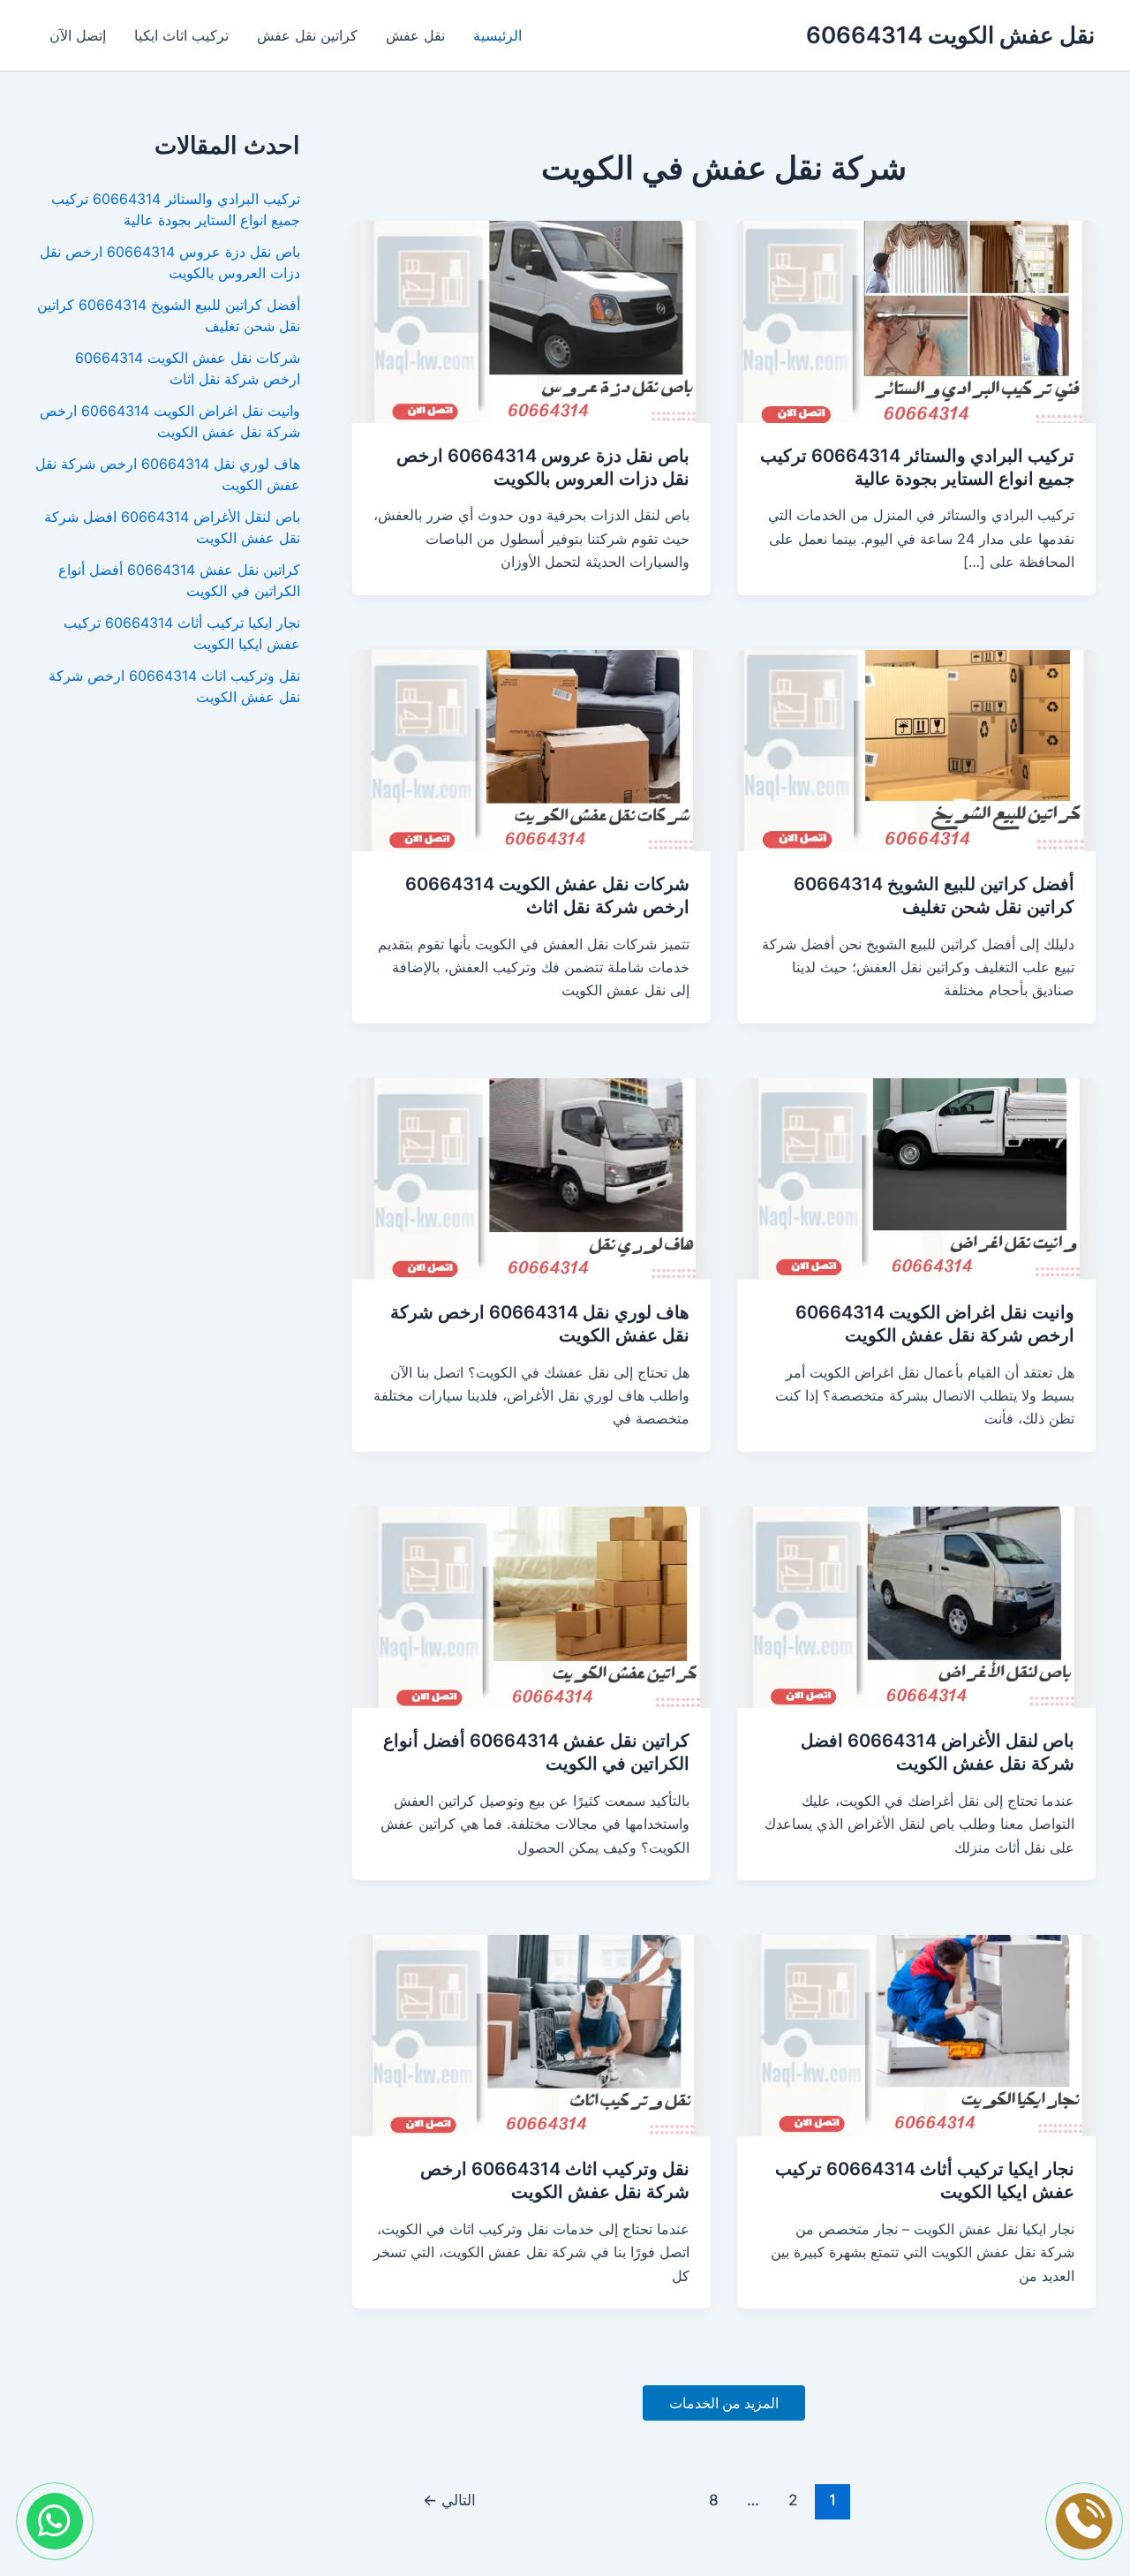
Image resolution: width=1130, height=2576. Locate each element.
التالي (449, 2500)
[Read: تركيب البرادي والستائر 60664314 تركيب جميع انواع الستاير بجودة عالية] (916, 321)
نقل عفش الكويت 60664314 (950, 35)
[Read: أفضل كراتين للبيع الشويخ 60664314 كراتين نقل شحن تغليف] (916, 749)
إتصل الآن (78, 35)
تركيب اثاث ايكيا (181, 35)
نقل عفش (415, 35)
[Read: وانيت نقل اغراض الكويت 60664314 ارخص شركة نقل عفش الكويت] (916, 1177)
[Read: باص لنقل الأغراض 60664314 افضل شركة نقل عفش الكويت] (916, 1605)
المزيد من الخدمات (724, 2403)
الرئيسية (497, 35)
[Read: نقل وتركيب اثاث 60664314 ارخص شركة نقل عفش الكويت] (531, 2035)
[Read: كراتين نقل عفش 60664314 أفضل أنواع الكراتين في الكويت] (531, 1605)
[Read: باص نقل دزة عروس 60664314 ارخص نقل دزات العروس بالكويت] (531, 321)
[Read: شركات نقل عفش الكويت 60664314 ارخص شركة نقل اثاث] (531, 749)
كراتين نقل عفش (307, 35)
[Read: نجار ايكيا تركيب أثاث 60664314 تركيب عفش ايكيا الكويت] (916, 2035)
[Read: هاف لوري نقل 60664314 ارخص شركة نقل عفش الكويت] (531, 1177)
